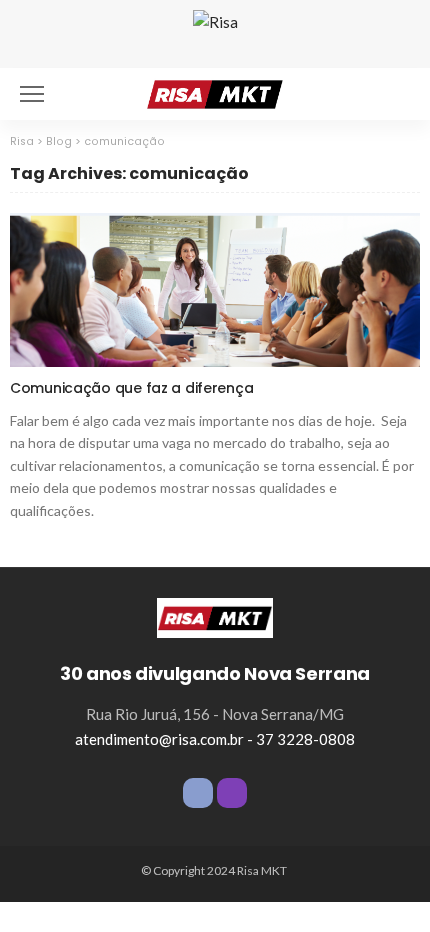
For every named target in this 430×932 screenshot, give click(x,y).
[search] (394, 94)
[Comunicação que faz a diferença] (215, 290)
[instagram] (232, 793)
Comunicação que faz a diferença (131, 388)
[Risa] (214, 616)
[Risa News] (215, 91)
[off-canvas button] (32, 94)
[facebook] (198, 793)
